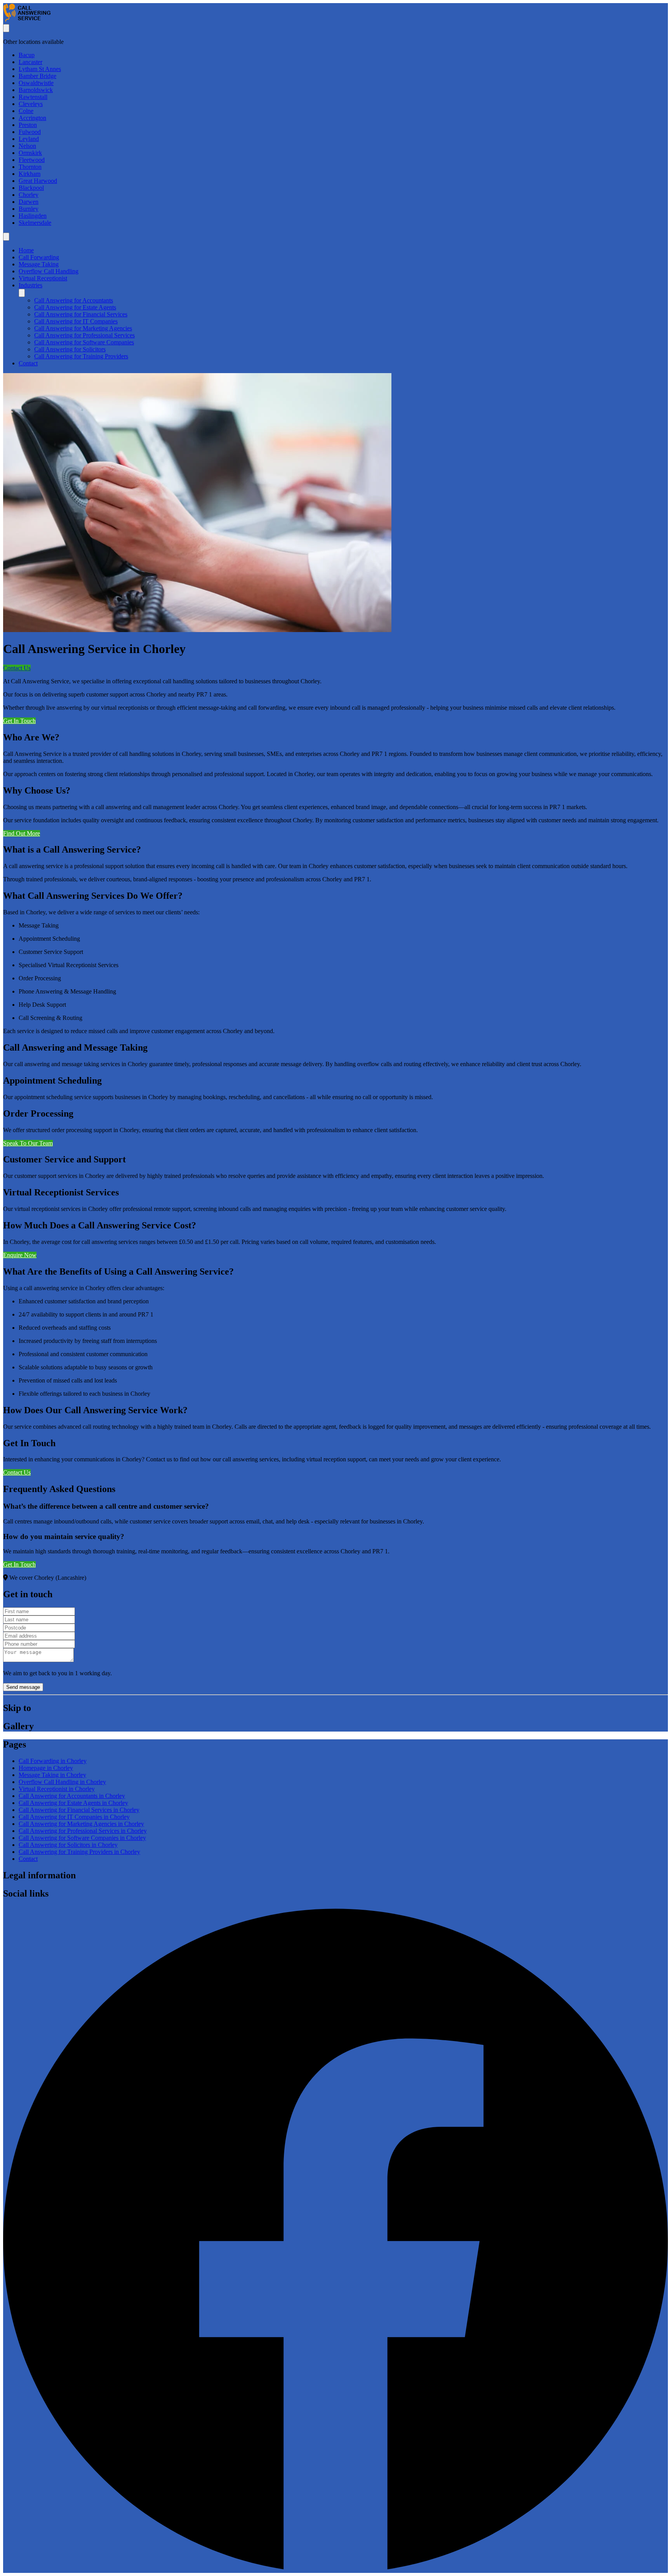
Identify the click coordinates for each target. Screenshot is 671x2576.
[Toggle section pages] (22, 293)
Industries (30, 285)
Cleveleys (31, 104)
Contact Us (17, 668)
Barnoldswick (36, 90)
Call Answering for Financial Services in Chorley (79, 1810)
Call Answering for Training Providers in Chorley (79, 1852)
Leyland (29, 139)
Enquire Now (20, 1255)
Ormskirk (30, 153)
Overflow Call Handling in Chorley (62, 1782)
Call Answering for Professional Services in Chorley (83, 1831)
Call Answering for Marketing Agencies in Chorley (81, 1824)
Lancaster (30, 62)
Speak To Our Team (28, 1143)
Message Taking (39, 264)
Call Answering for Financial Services (81, 314)
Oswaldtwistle (36, 83)
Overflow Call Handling (49, 271)
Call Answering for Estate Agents (75, 307)
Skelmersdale (35, 223)
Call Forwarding (39, 257)
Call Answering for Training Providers (81, 356)
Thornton (30, 167)
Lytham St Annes (40, 69)
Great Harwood (38, 181)
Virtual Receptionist (43, 278)
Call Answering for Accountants (74, 300)
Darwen (29, 202)
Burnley (29, 209)
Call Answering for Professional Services (84, 335)
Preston (28, 125)
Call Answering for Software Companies (84, 342)
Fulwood (30, 132)
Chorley (29, 195)
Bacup (27, 55)
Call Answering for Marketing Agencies (83, 328)
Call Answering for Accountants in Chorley (72, 1796)
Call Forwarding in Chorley (53, 1761)
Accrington (32, 118)
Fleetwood (32, 160)
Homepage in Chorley (46, 1768)
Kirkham (30, 174)
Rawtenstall (33, 97)
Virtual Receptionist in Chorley (57, 1789)
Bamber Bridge (37, 76)
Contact (28, 363)
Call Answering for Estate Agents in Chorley (73, 1803)
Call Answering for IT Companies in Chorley (74, 1817)
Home (26, 250)
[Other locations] (6, 28)
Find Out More (22, 833)
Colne (26, 111)
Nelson (27, 146)
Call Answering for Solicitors (70, 349)
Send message (23, 1687)
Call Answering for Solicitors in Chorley (68, 1845)
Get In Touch (19, 721)
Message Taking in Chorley (52, 1775)
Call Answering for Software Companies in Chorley (82, 1838)
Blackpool (31, 188)
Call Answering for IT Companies (76, 321)
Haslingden (33, 216)
